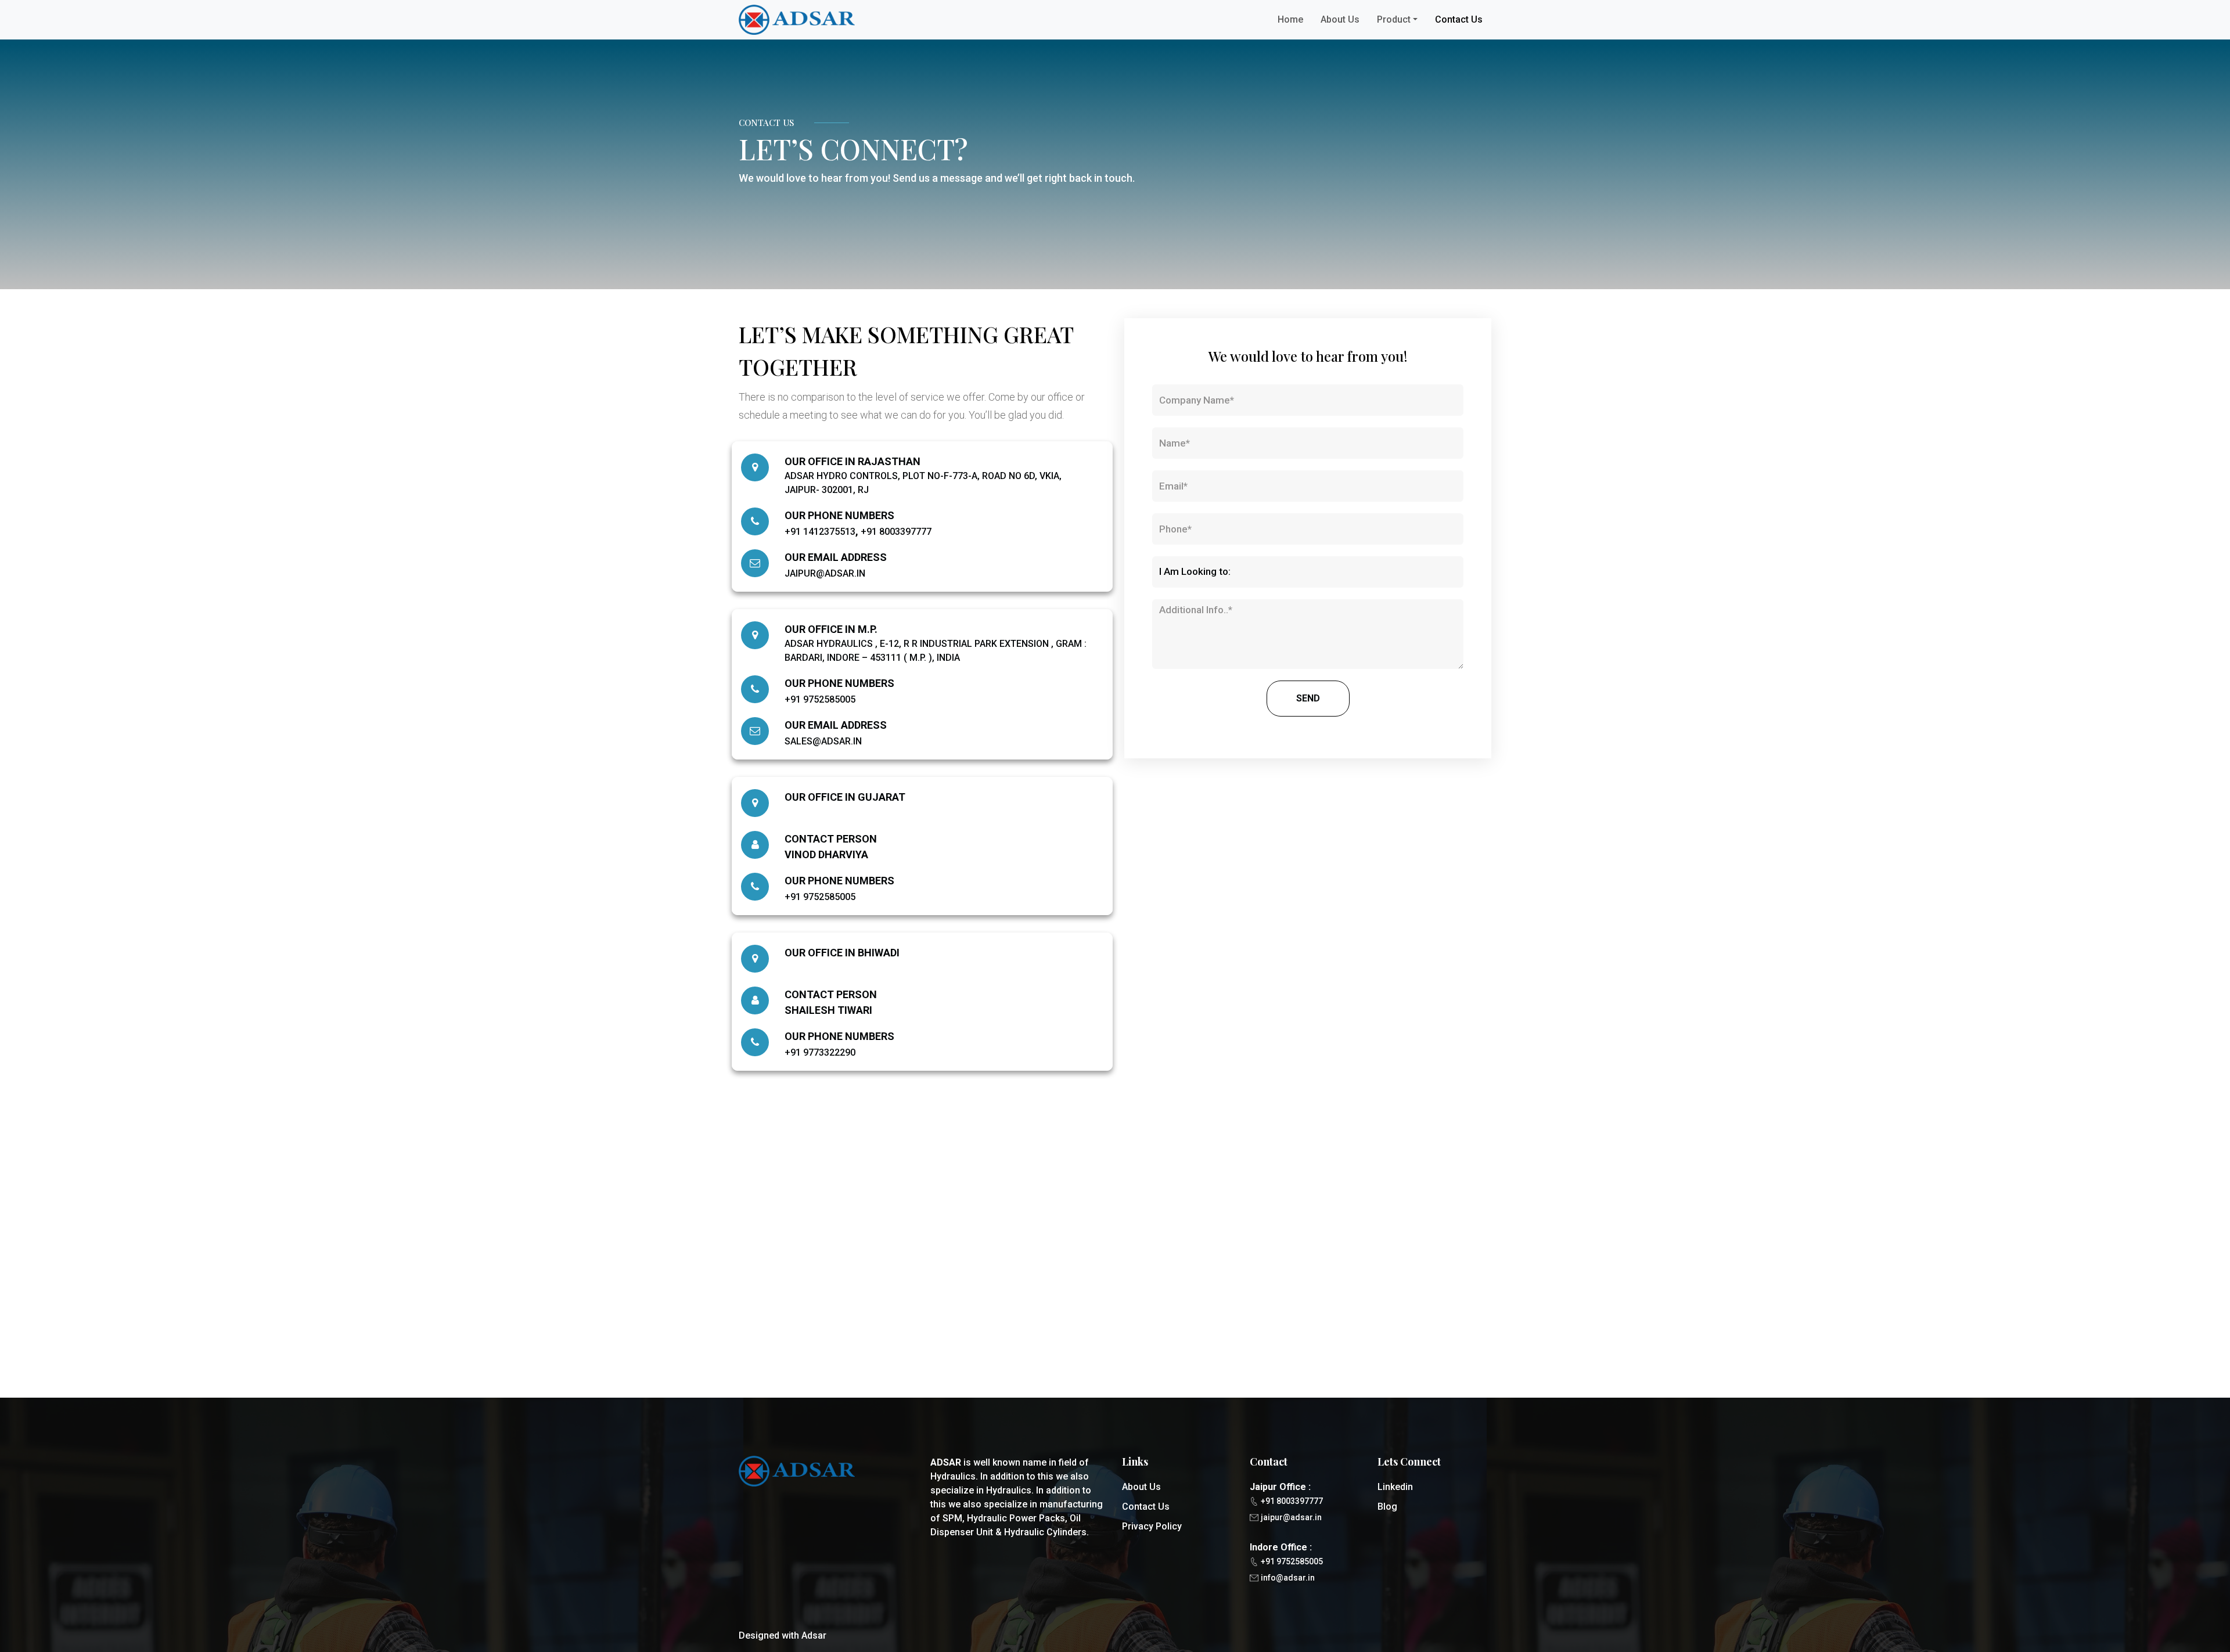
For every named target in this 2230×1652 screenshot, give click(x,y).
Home (1290, 19)
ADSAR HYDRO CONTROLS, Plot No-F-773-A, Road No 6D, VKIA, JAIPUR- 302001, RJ (923, 483)
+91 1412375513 (820, 532)
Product (1394, 19)
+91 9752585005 (820, 699)
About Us (1340, 19)
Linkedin (1395, 1487)
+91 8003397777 (896, 532)
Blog (1387, 1507)
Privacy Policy (1152, 1526)
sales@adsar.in (823, 741)
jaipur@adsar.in (825, 573)
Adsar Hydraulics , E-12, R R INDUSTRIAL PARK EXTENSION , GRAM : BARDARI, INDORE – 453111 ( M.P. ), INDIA (936, 651)
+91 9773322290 (820, 1052)
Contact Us (1459, 19)
